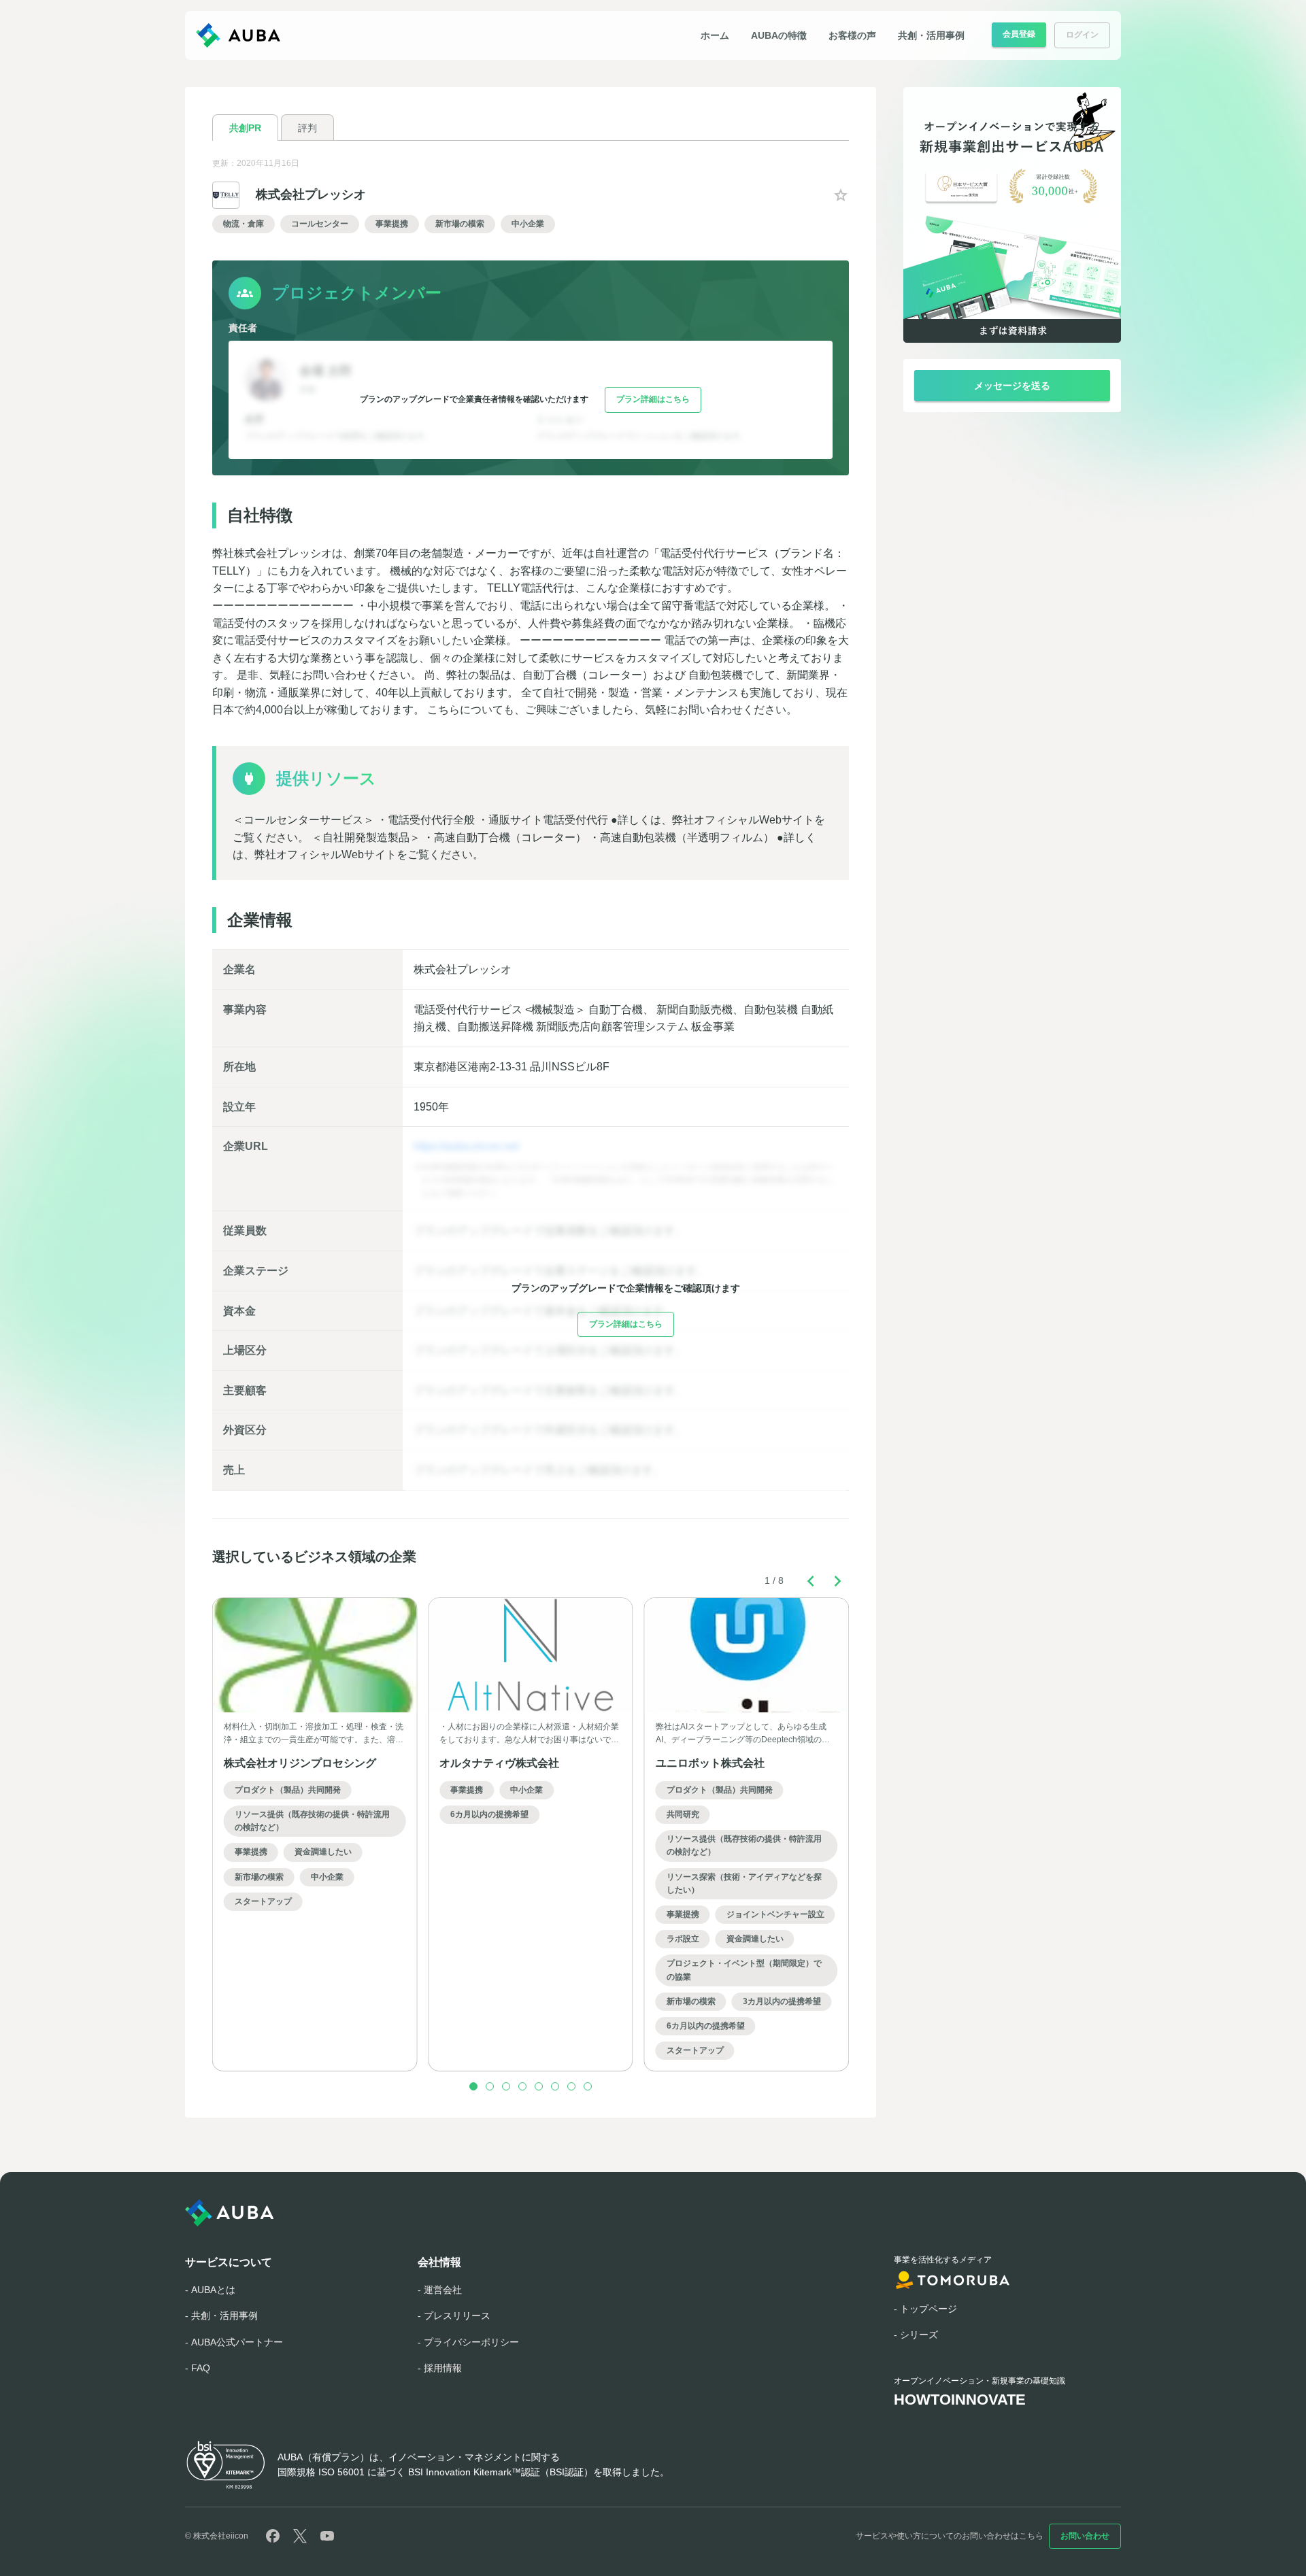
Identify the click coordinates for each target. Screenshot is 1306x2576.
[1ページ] (473, 2086)
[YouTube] (327, 2536)
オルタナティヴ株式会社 (499, 1763)
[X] (300, 2536)
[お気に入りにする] (841, 195)
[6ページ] (555, 2086)
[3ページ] (506, 2086)
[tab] (245, 128)
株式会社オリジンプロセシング (300, 1763)
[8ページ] (588, 2086)
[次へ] (838, 1581)
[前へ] (811, 1581)
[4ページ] (522, 2086)
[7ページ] (571, 2086)
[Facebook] (273, 2536)
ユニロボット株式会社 (710, 1763)
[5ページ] (539, 2086)
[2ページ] (490, 2086)
